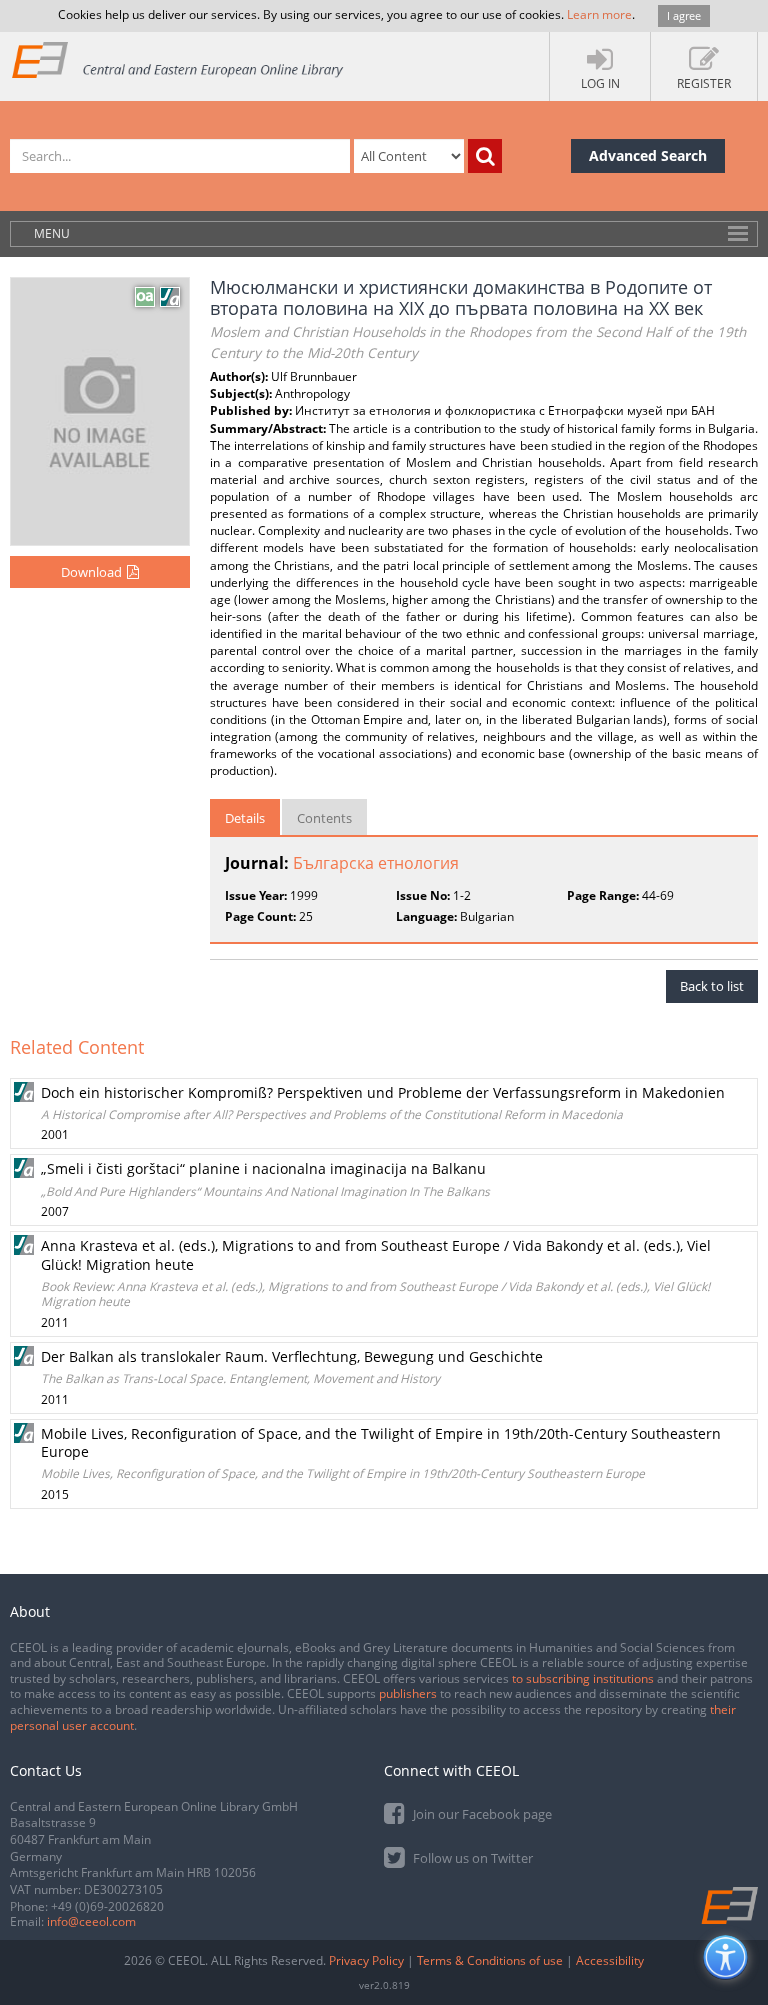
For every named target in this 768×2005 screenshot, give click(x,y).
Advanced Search (648, 155)
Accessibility (610, 1960)
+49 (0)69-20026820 (107, 1906)
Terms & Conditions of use (490, 1960)
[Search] (485, 156)
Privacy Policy (366, 1960)
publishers (408, 1693)
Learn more (599, 14)
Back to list (712, 986)
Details (245, 818)
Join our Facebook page (481, 1814)
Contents (324, 818)
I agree (684, 15)
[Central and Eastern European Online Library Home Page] (178, 59)
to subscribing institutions (583, 1678)
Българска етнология (376, 863)
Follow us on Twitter (471, 1858)
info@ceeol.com (91, 1921)
